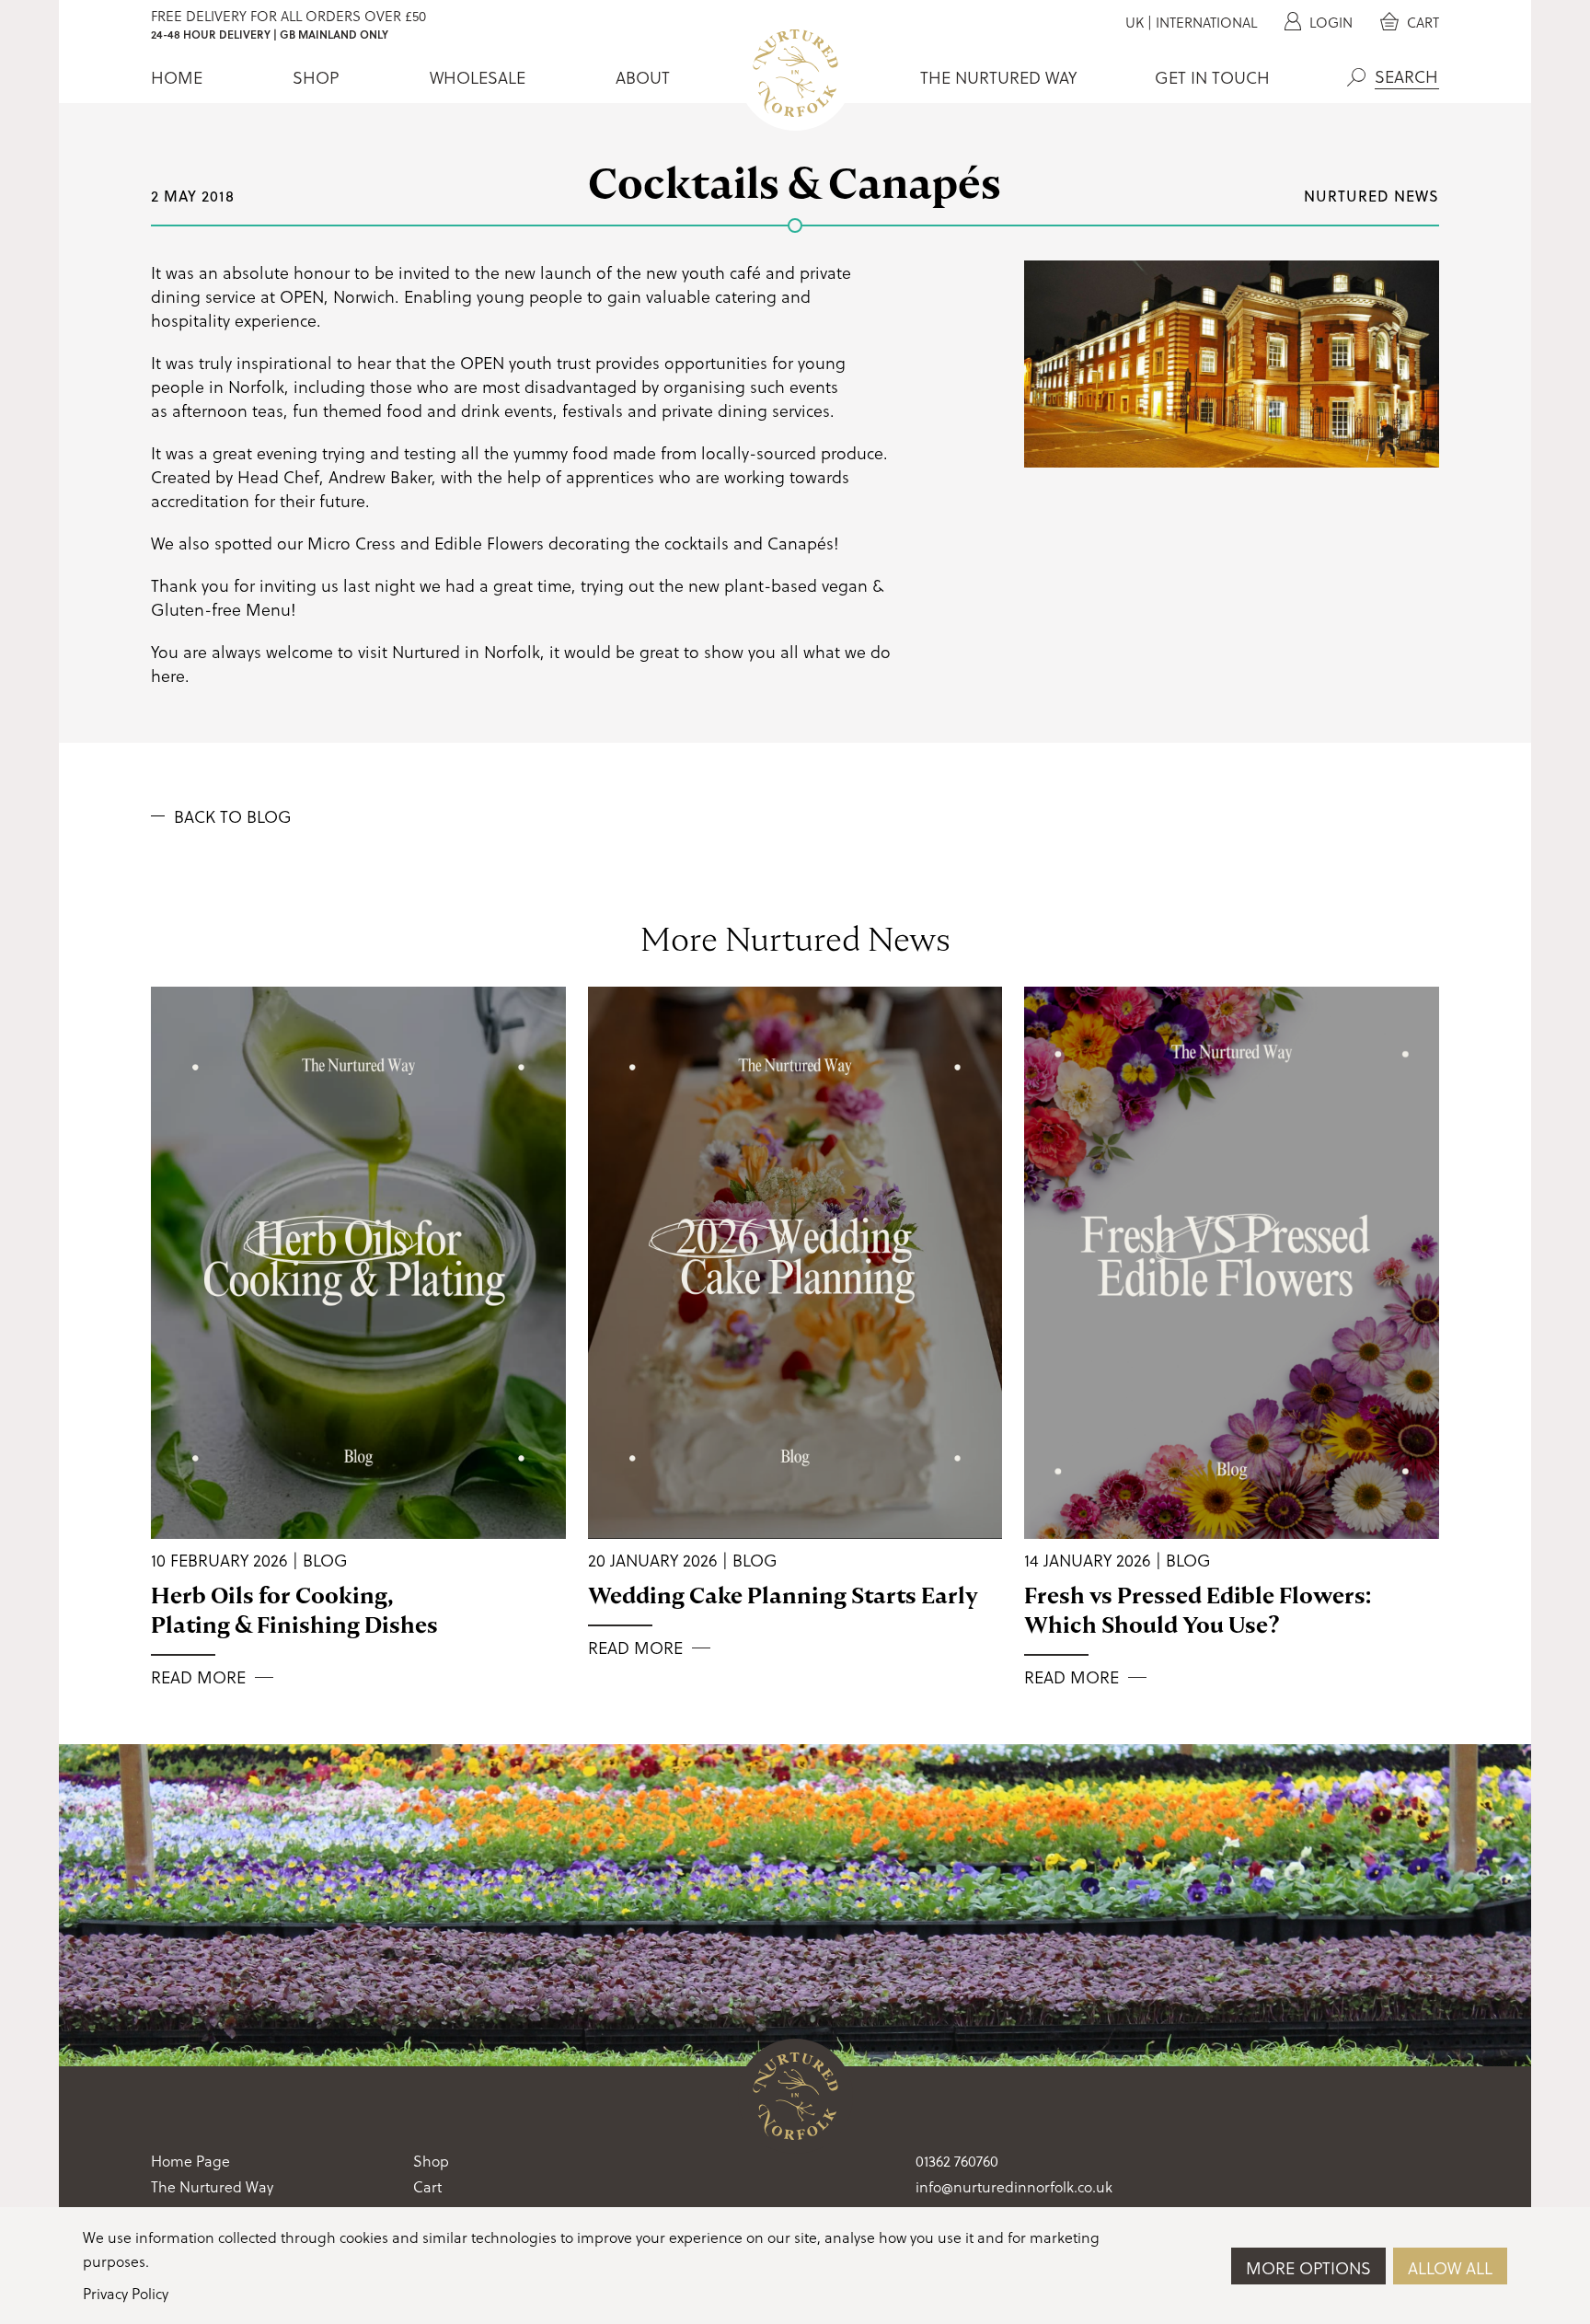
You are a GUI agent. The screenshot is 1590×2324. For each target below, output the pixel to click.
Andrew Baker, (382, 476)
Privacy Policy (126, 2293)
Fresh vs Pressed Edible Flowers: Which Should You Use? (1198, 1610)
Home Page (190, 2161)
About (643, 77)
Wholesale (478, 77)
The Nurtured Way (998, 77)
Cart (1421, 22)
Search (1356, 77)
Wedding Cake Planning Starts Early (783, 1596)
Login (1329, 22)
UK (1135, 22)
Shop (316, 77)
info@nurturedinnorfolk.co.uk (1014, 2186)
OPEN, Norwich (337, 296)
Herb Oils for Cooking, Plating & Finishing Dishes (294, 1610)
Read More (198, 1677)
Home (177, 77)
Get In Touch (1212, 77)
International (1206, 22)
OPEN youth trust (525, 362)
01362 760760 (957, 2161)
